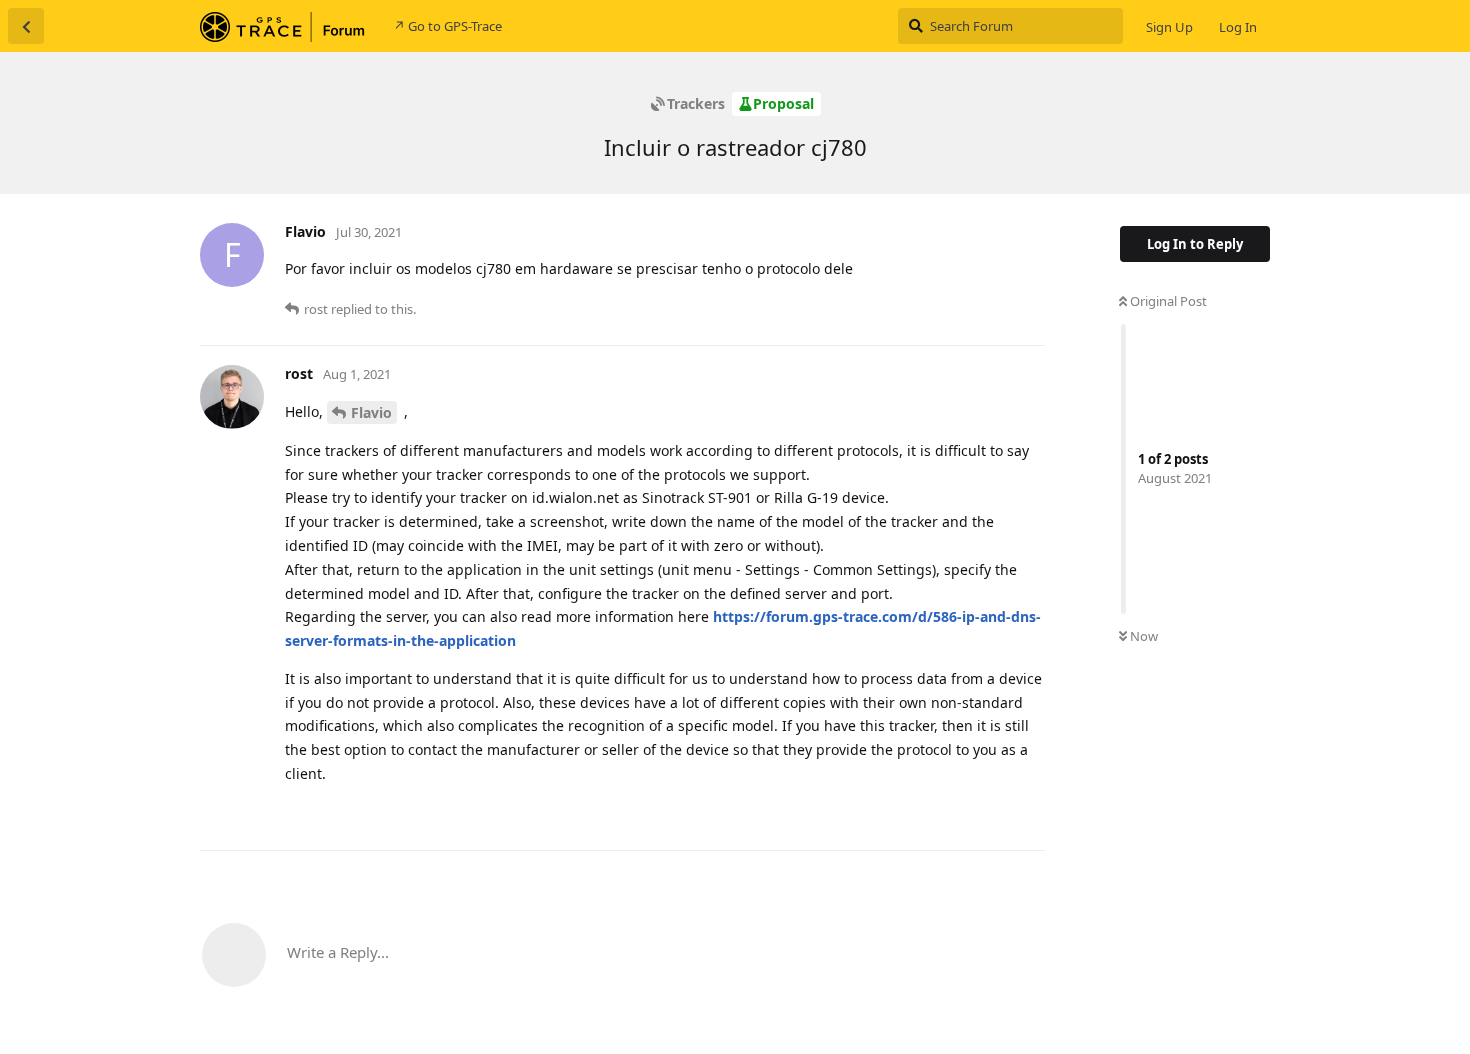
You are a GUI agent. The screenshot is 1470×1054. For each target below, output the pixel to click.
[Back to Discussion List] (26, 26)
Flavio (371, 412)
